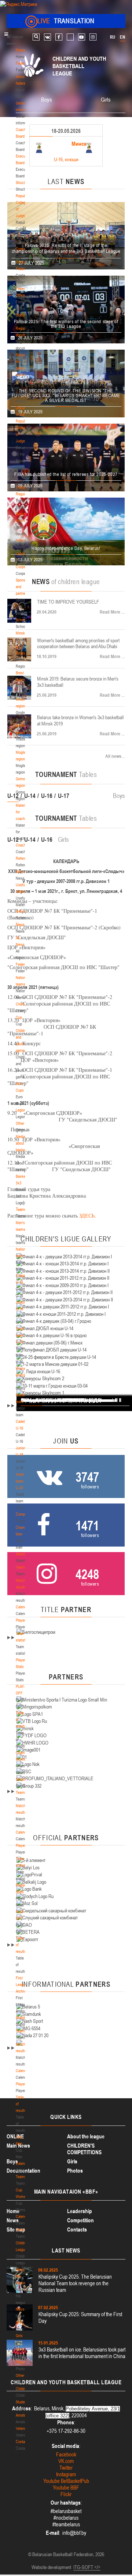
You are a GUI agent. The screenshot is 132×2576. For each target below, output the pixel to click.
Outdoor (22, 554)
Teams (21, 1209)
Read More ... (112, 612)
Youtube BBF (66, 2487)
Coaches (23, 845)
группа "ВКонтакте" (41, 1400)
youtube (82, 37)
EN (122, 37)
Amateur (22, 2415)
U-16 (47, 796)
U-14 (30, 796)
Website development (51, 2567)
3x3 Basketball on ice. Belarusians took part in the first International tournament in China (82, 2353)
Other (20, 1123)
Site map (16, 2229)
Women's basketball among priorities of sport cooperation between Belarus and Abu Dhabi (78, 644)
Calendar (23, 1607)
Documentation (23, 2171)
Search (36, 37)
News (20, 872)
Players (21, 1620)
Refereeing (24, 858)
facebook (59, 37)
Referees (23, 911)
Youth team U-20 (20, 1335)
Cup (19, 1017)
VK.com (66, 2461)
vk (47, 37)
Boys (20, 2322)
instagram (93, 37)
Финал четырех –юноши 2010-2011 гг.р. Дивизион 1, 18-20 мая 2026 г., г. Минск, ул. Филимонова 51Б (62, 147)
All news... (115, 756)
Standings (23, 1554)
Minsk (20, 633)
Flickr (66, 2494)
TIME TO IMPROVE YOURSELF (68, 602)
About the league (86, 2136)
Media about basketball (23, 1143)
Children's (23, 2389)
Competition (80, 2220)
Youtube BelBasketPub (66, 2481)
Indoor (21, 540)
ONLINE (15, 2136)
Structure (23, 183)
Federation (24, 63)
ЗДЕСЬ (87, 1215)
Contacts (23, 249)
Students (23, 2402)
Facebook (66, 2454)
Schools (22, 620)
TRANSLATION (66, 21)
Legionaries (24, 1110)
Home (20, 50)
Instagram (66, 2474)
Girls (19, 2336)
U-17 (64, 796)
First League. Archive (22, 1985)
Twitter (66, 2468)
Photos (21, 2362)
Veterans (23, 2428)
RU (113, 37)
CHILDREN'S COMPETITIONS (84, 2149)
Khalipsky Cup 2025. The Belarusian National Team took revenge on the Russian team (75, 2283)
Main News (18, 2146)
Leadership (80, 2211)
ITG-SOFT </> (87, 2567)
